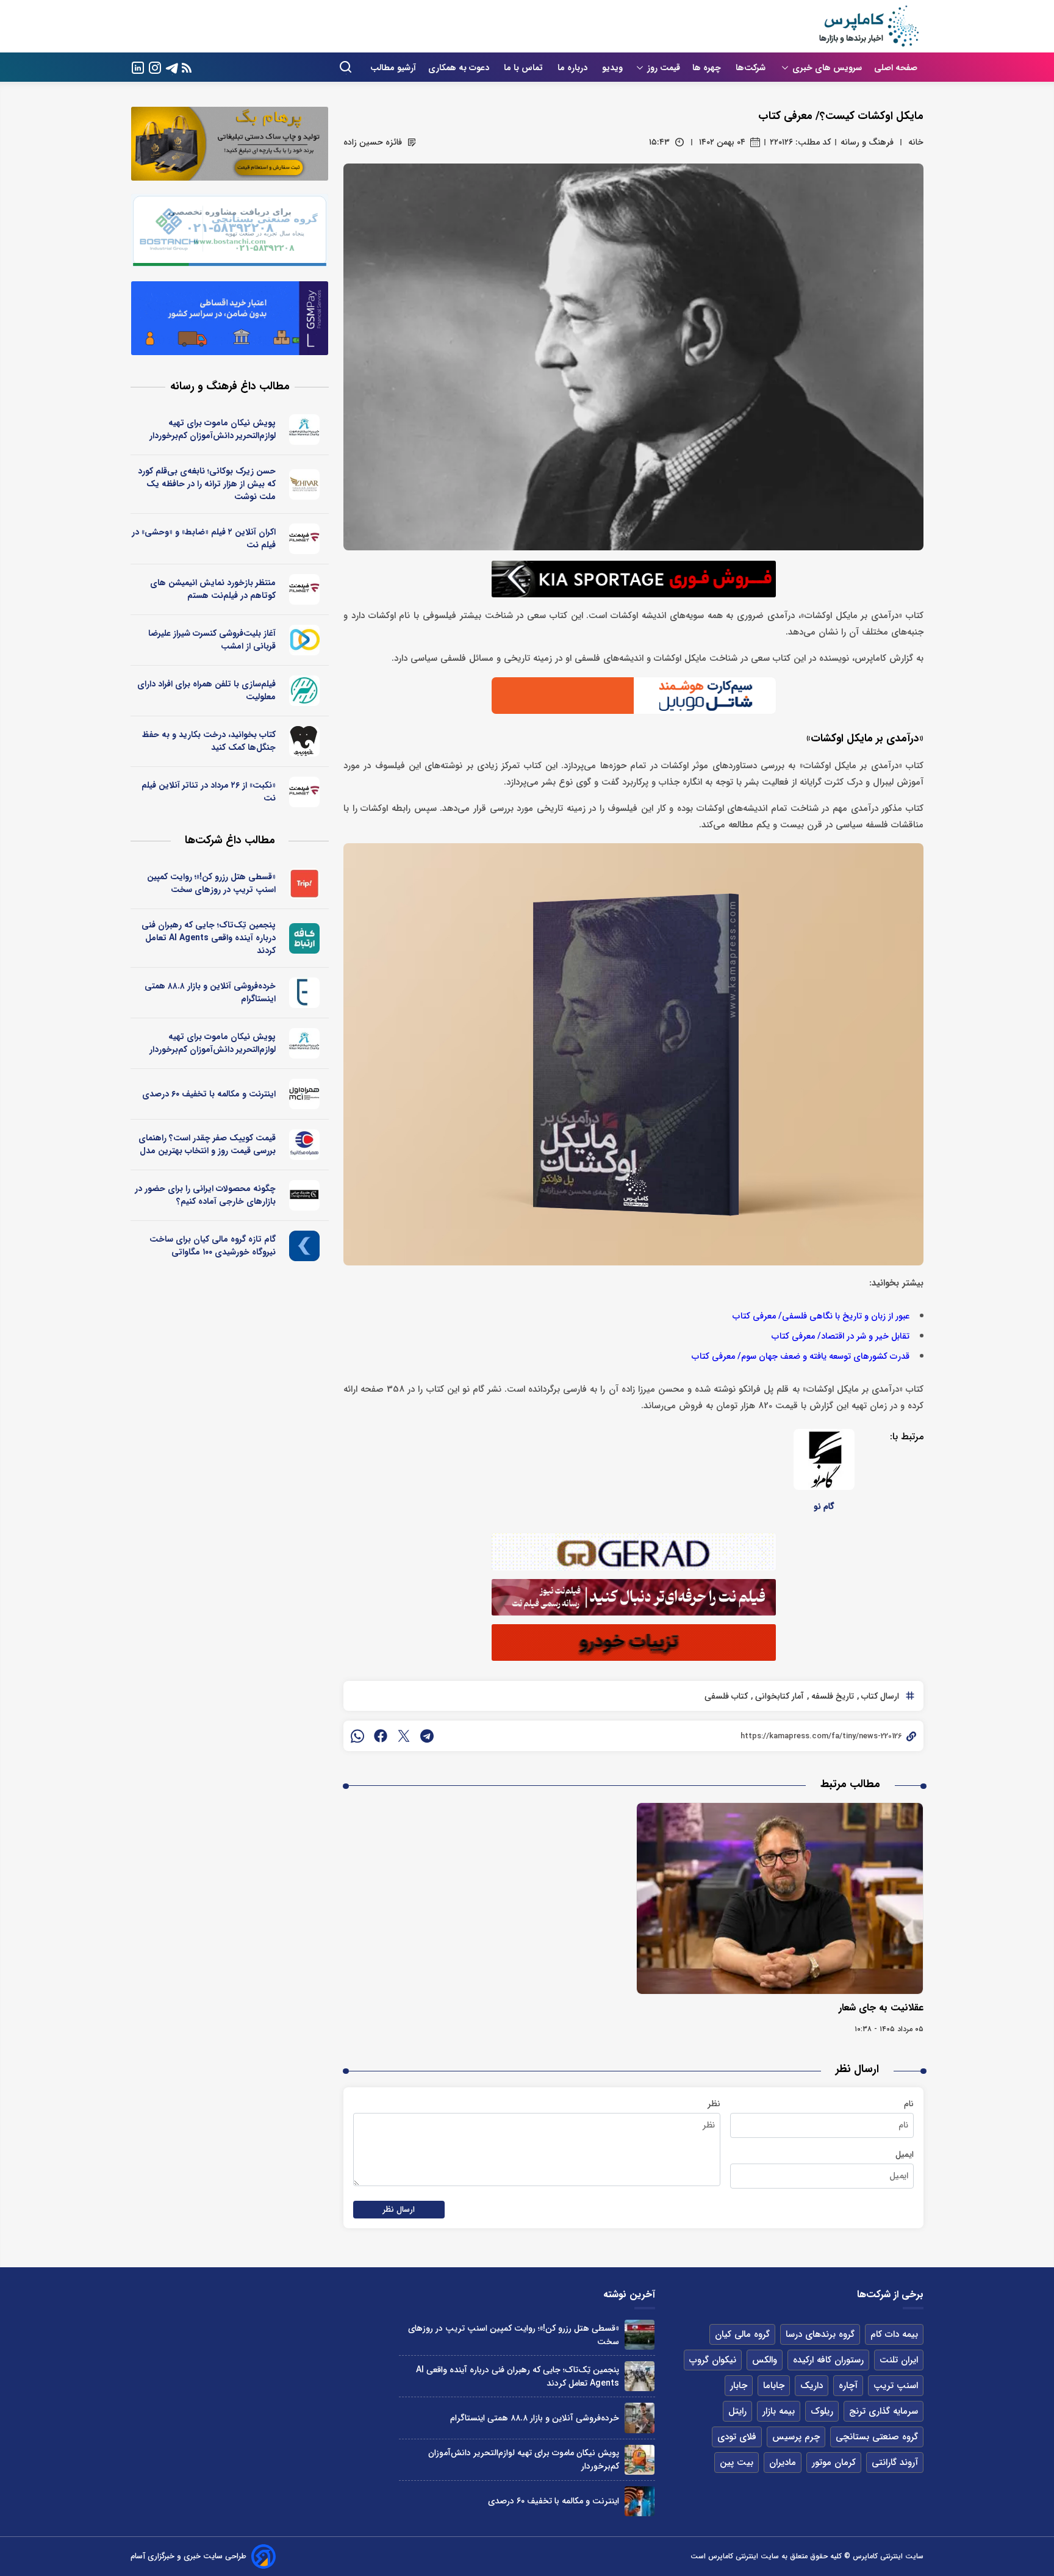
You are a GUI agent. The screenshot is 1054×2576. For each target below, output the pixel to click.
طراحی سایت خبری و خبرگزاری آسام (188, 2556)
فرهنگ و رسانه (867, 142)
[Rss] (187, 67)
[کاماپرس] (869, 26)
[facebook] (381, 1736)
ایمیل (905, 2154)
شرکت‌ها (752, 68)
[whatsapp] (357, 1736)
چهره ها (708, 68)
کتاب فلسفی (726, 1696)
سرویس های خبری (827, 68)
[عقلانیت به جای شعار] (780, 1898)
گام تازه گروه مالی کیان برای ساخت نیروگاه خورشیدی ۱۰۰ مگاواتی (213, 1246)
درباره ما (574, 68)
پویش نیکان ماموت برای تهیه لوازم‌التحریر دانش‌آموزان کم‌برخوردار (213, 429)
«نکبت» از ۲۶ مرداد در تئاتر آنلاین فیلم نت (209, 792)
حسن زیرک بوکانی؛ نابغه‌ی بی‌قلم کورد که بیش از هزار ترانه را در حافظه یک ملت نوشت (207, 484)
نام (909, 2104)
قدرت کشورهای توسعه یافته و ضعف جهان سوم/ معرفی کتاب (801, 1357)
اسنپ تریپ (896, 2386)
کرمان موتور (834, 2463)
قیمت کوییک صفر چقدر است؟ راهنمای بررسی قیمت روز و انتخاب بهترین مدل (207, 1144)
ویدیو (612, 68)
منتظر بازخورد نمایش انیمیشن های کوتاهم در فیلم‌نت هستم (213, 589)
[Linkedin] (138, 67)
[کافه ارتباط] (305, 938)
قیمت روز (664, 68)
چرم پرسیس (796, 2437)
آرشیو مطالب (393, 68)
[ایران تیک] (305, 640)
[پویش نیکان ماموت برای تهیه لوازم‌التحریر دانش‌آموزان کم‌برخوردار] (640, 2460)
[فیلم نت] (305, 539)
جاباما (774, 2386)
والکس (765, 2360)
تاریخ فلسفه (831, 1696)
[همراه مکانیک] (305, 1145)
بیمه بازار (779, 2411)
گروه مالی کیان (742, 2334)
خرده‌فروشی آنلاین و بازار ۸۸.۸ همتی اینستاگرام (210, 992)
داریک (812, 2386)
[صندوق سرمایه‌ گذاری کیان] (305, 1246)
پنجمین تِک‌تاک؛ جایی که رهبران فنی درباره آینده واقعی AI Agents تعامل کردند (209, 938)
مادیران (783, 2463)
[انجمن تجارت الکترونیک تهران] (305, 993)
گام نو (824, 1506)
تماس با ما (525, 68)
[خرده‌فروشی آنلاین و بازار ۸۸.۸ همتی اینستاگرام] (640, 2418)
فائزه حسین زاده (373, 142)
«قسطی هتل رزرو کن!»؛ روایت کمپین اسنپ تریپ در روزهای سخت (211, 883)
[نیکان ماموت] (305, 430)
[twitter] (404, 1736)
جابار (739, 2386)
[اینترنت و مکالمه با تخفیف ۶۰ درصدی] (640, 2501)
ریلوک (822, 2411)
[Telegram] (172, 67)
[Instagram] (155, 67)
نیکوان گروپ (713, 2360)
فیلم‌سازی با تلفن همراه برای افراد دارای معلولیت (206, 690)
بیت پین (737, 2463)
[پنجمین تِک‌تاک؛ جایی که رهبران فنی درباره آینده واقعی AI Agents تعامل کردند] (640, 2376)
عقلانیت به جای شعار (881, 2008)
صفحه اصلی (896, 68)
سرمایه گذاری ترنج (884, 2411)
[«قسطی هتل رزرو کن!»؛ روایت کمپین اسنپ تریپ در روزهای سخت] (640, 2335)
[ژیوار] (305, 484)
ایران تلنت (899, 2360)
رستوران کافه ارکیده (828, 2360)
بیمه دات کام (894, 2334)
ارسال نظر (399, 2210)
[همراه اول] (305, 1094)
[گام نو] (824, 1459)
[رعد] (305, 691)
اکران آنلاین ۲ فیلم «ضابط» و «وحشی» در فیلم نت (204, 538)
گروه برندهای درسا (820, 2334)
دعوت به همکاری (460, 68)
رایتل (737, 2411)
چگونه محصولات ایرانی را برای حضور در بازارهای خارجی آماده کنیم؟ (205, 1195)
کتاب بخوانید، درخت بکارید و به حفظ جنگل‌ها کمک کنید (209, 741)
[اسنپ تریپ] (305, 883)
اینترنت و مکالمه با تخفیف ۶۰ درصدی (209, 1094)
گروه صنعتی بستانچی (877, 2437)
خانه (916, 142)
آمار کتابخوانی (778, 1696)
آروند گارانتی (895, 2463)
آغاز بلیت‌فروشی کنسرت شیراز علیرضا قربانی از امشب (212, 640)
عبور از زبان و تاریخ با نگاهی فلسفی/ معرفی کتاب (821, 1316)
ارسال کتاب (879, 1696)
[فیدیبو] (305, 741)
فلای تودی (737, 2437)
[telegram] (427, 1736)
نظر (714, 2104)
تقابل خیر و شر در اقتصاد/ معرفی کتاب (841, 1337)
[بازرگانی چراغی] (305, 1195)
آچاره (848, 2386)
